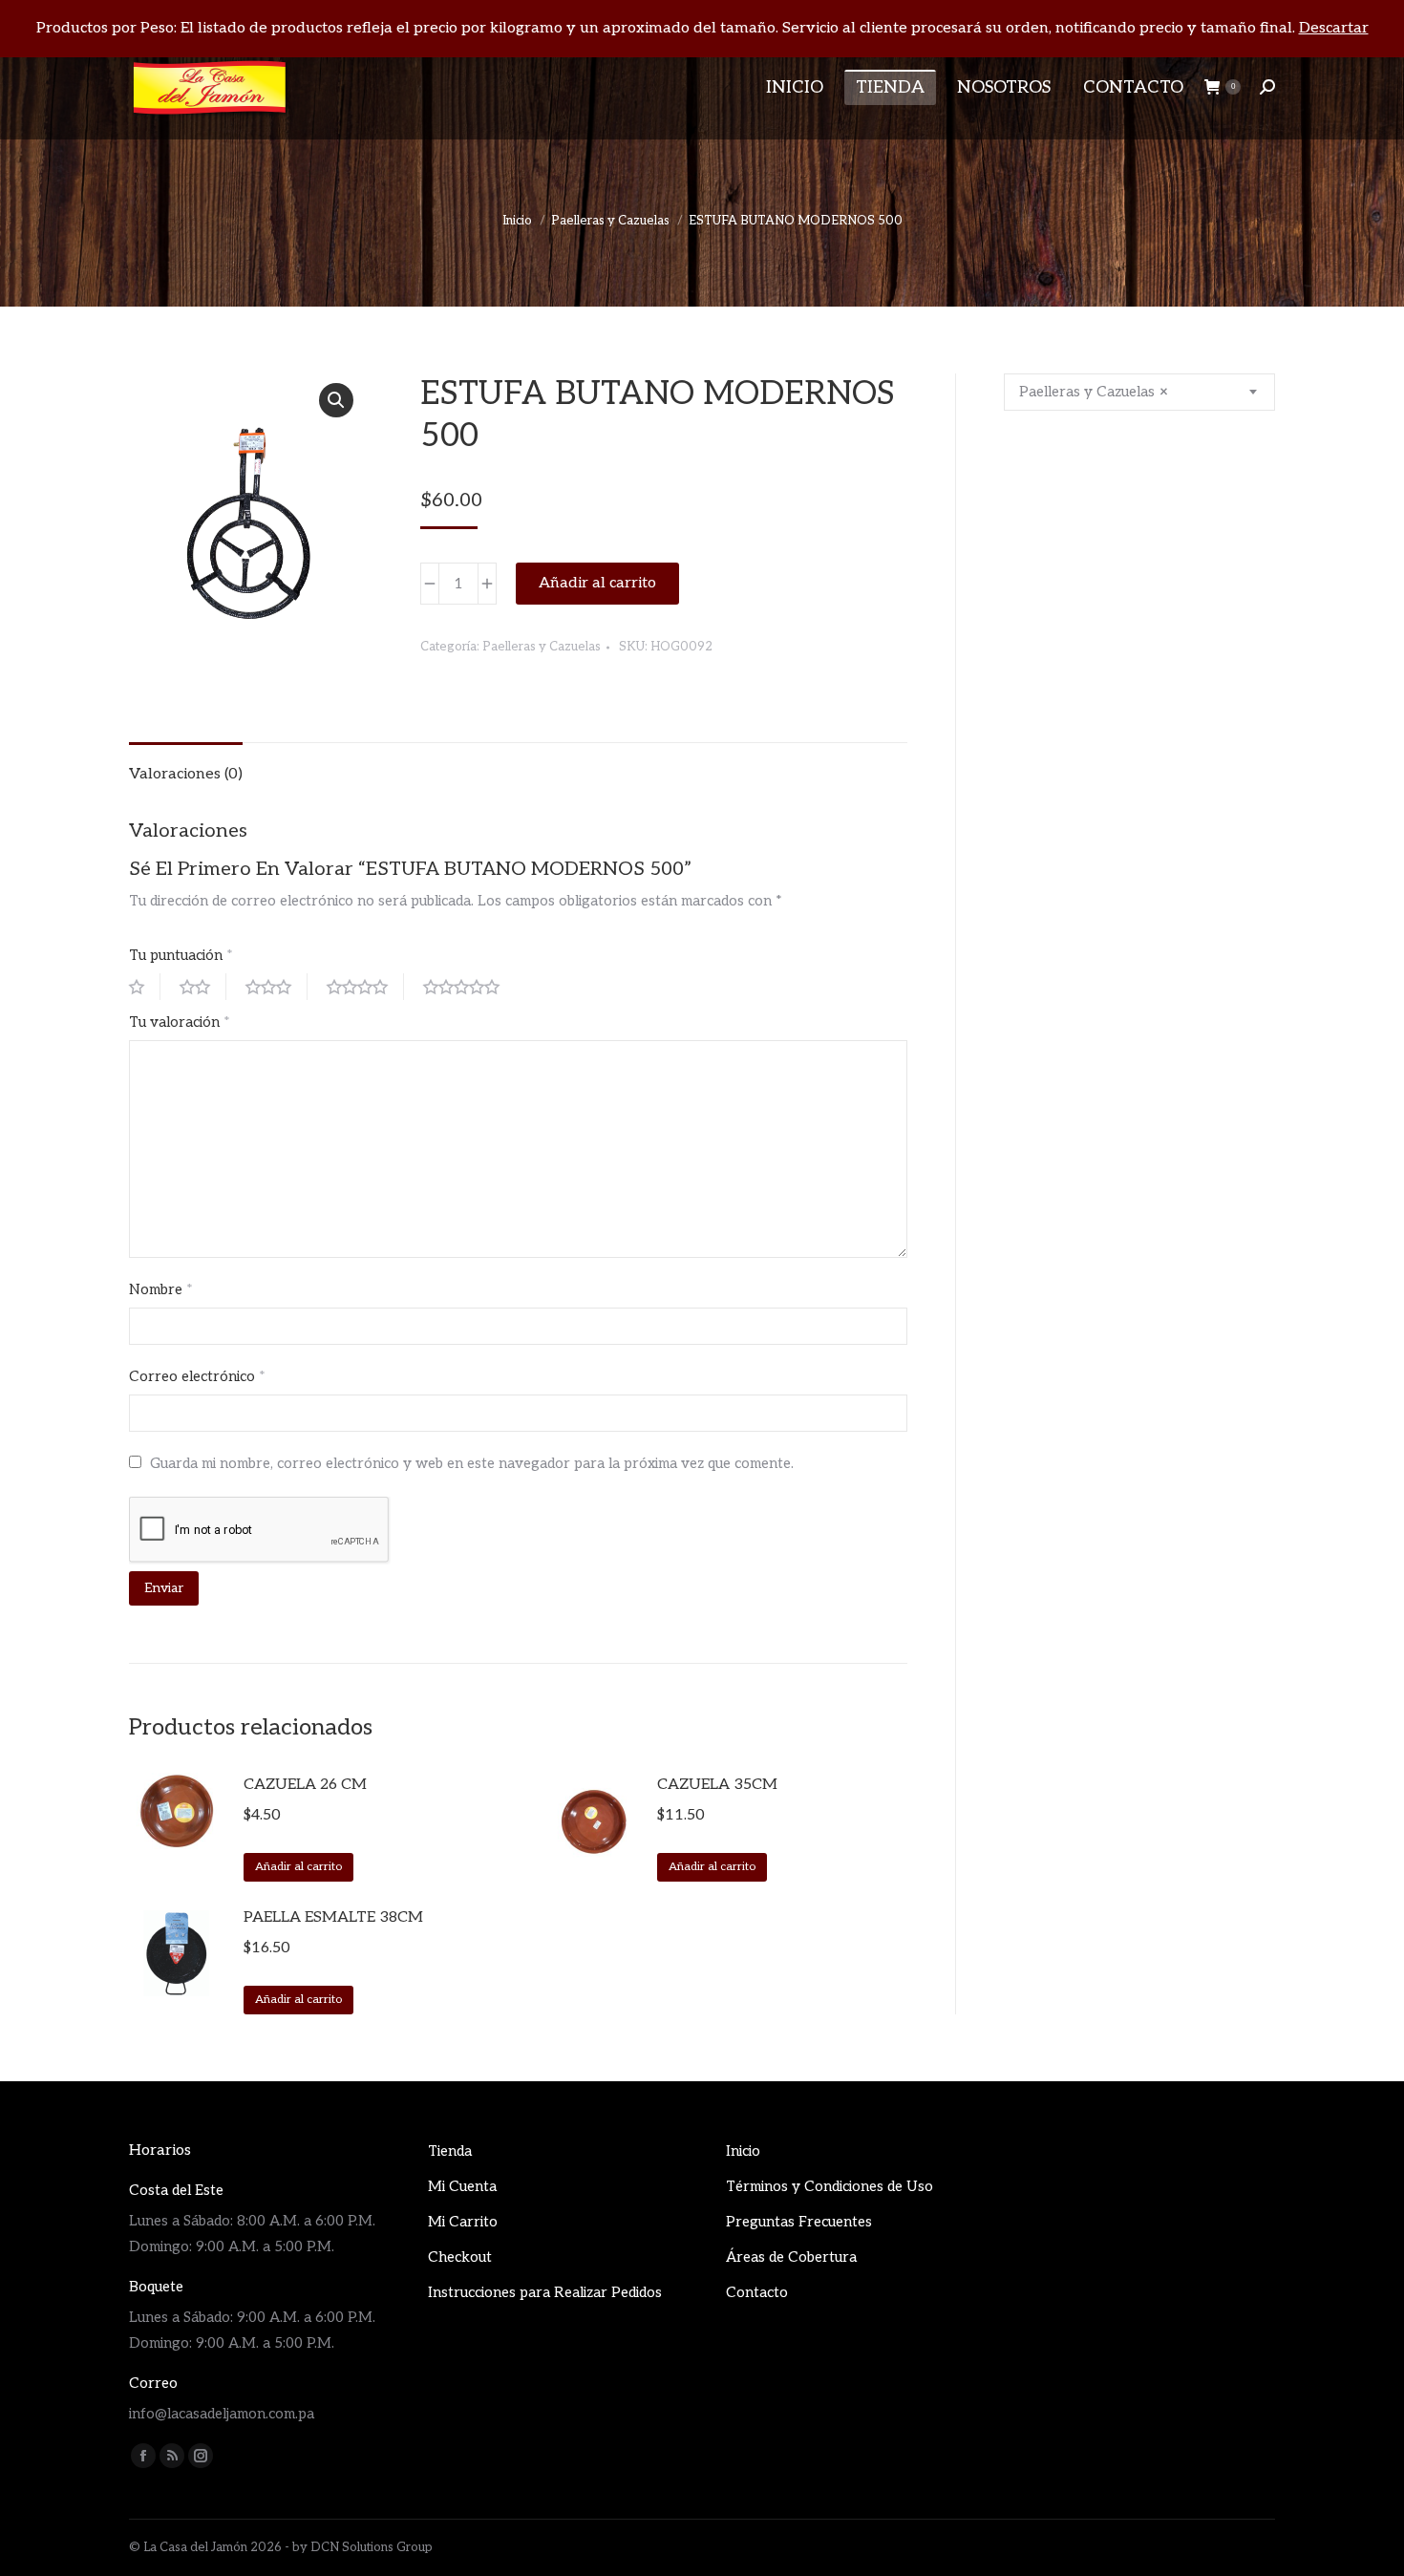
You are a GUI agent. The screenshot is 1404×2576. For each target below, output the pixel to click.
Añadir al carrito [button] (298, 1867)
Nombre (161, 1289)
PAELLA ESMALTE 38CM (333, 1917)
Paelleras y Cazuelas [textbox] (1094, 392)
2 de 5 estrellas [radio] (203, 987)
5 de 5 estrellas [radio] (469, 987)
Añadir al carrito (597, 583)
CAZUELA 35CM (717, 1785)
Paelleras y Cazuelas (542, 647)
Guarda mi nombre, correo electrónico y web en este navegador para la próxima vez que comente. (472, 1463)
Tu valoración (180, 1022)
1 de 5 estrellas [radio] (145, 987)
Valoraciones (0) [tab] (186, 774)
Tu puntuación (181, 955)
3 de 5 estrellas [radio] (277, 987)
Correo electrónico (197, 1376)
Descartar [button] (1334, 28)
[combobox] (1139, 392)
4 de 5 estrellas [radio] (365, 987)
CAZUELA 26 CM (305, 1785)
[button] (336, 400)
